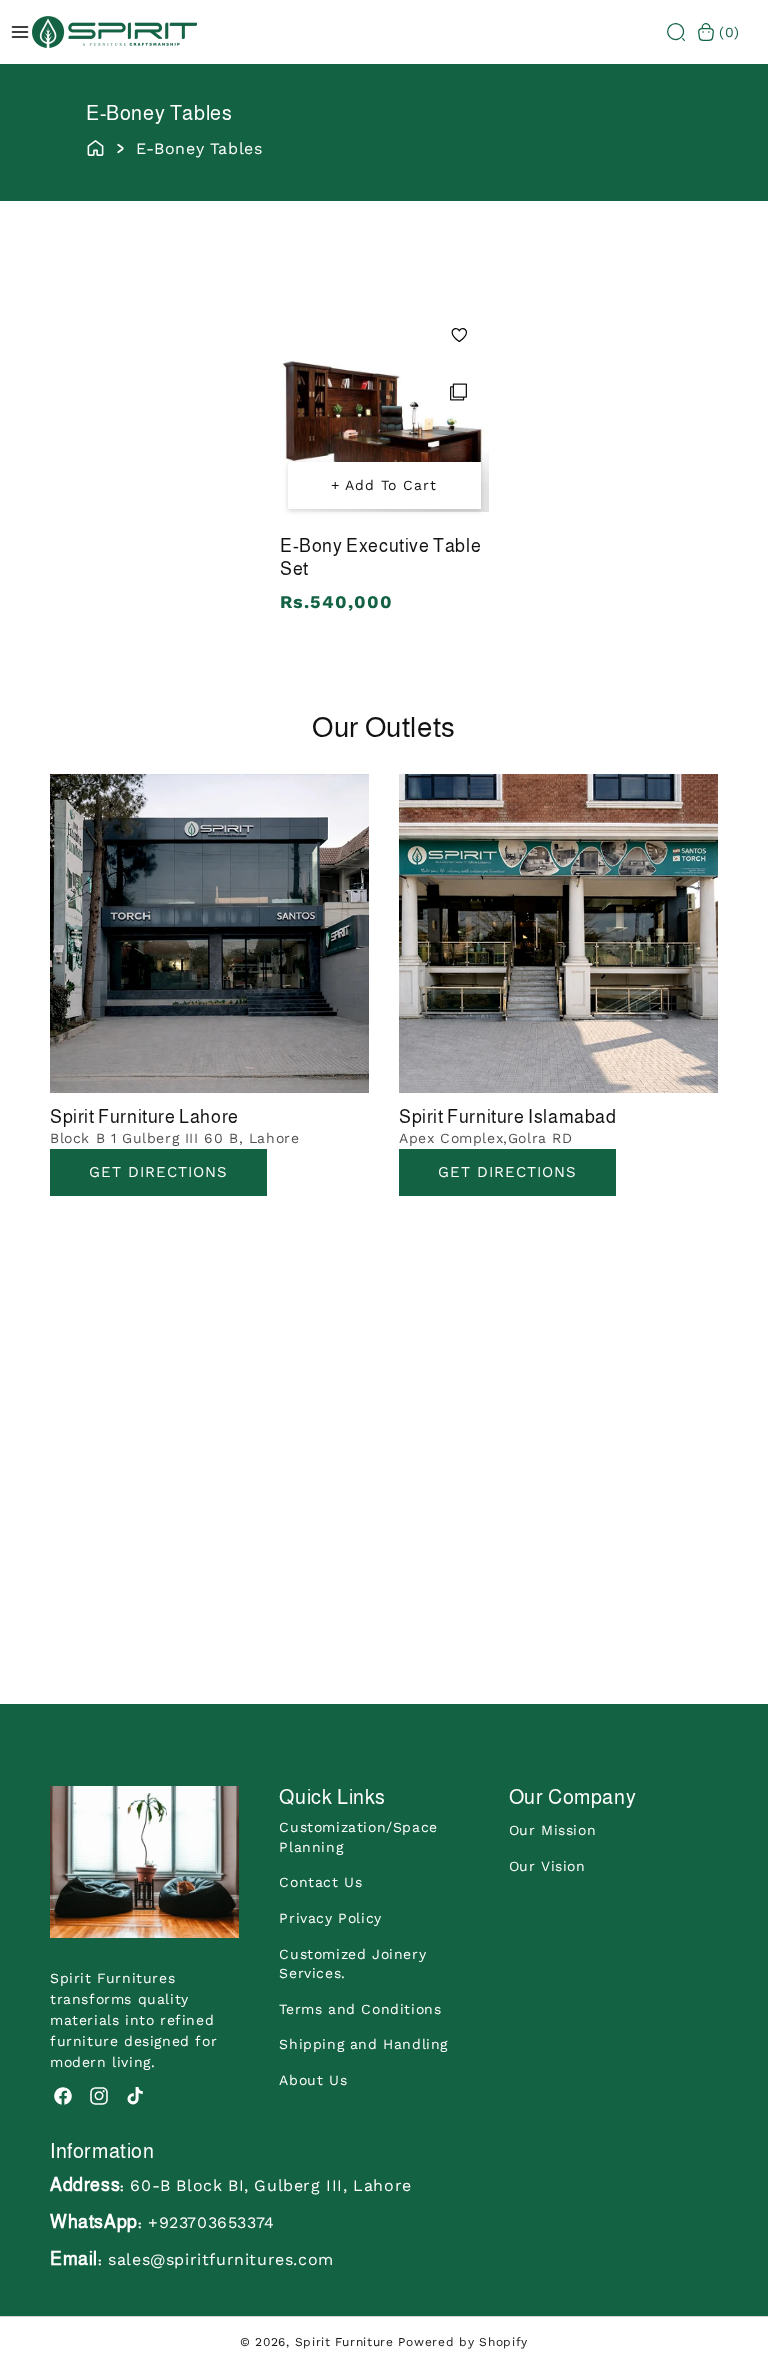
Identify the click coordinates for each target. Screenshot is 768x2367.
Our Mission (553, 1830)
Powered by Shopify (463, 2342)
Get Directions (158, 1172)
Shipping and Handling (363, 2044)
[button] (676, 32)
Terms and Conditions (360, 2009)
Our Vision (547, 1866)
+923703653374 (211, 2222)
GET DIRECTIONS (507, 1172)
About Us (313, 2080)
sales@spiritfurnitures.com (221, 2259)
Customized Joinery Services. (352, 1964)
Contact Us (320, 1882)
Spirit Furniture (344, 2342)
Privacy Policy (330, 1918)
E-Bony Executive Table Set (380, 557)
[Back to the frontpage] (95, 146)
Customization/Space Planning (358, 1837)
